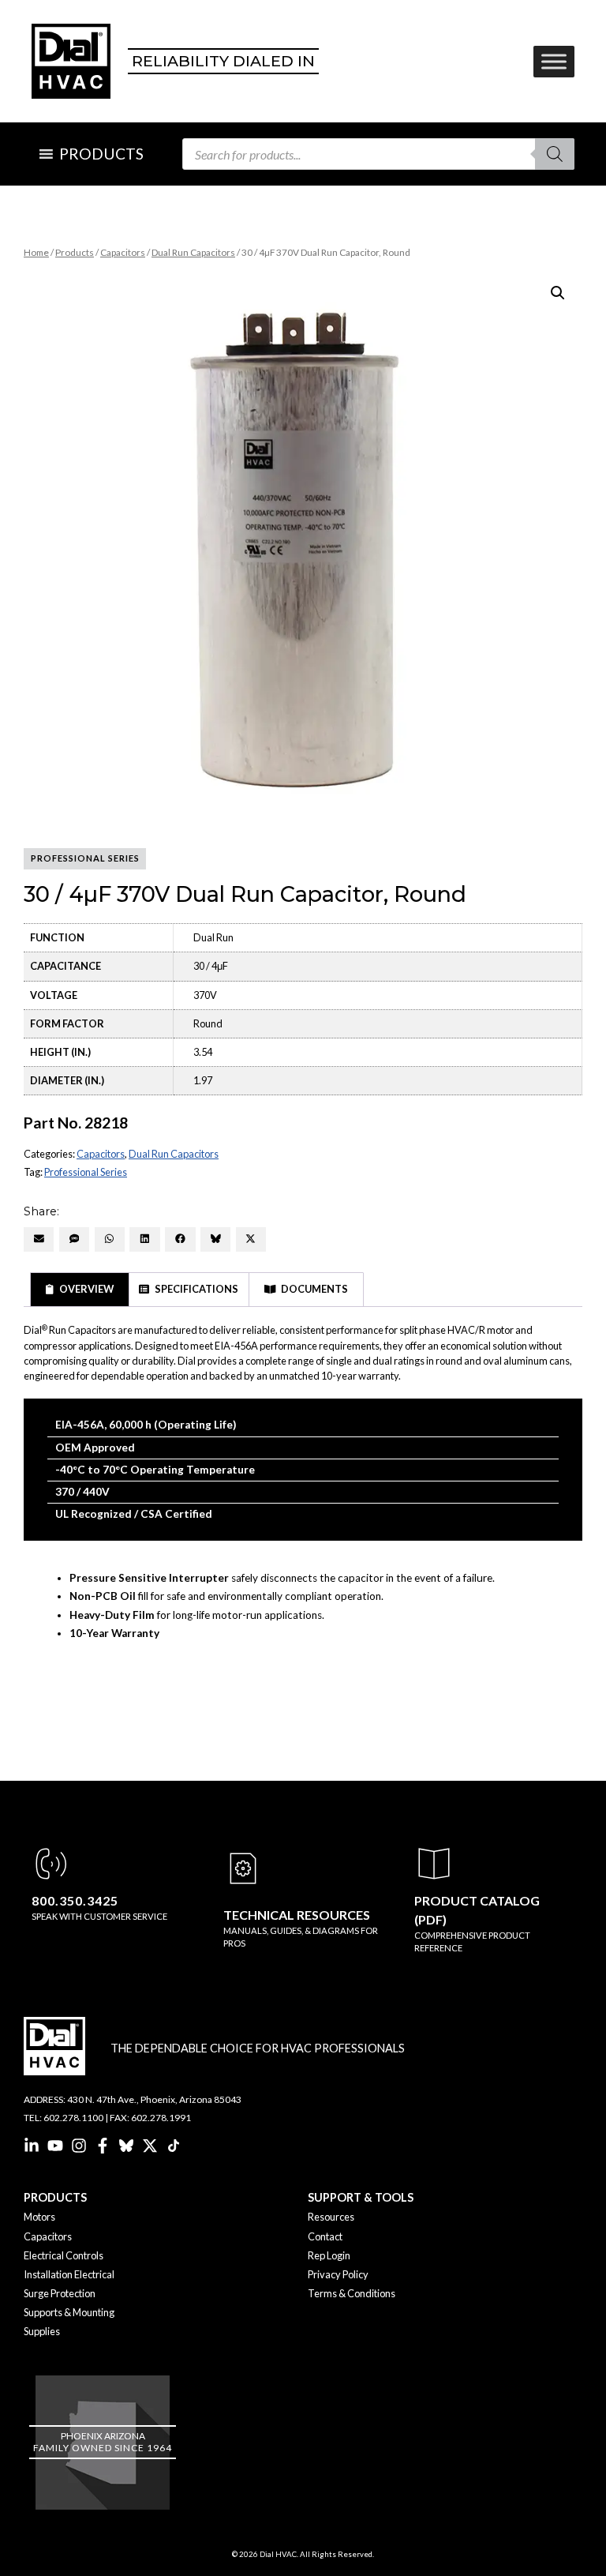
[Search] (555, 154)
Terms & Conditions (352, 2293)
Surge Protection (60, 2293)
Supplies (42, 2331)
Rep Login (329, 2255)
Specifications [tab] (196, 1289)
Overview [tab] (86, 1289)
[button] (558, 293)
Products (75, 252)
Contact (325, 2236)
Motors (39, 2217)
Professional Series (86, 1172)
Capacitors (123, 252)
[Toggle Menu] (554, 61)
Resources (331, 2217)
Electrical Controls (64, 2255)
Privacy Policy (338, 2274)
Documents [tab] (314, 1289)
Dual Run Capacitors (193, 252)
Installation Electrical (69, 2274)
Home (36, 252)
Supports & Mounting (69, 2312)
